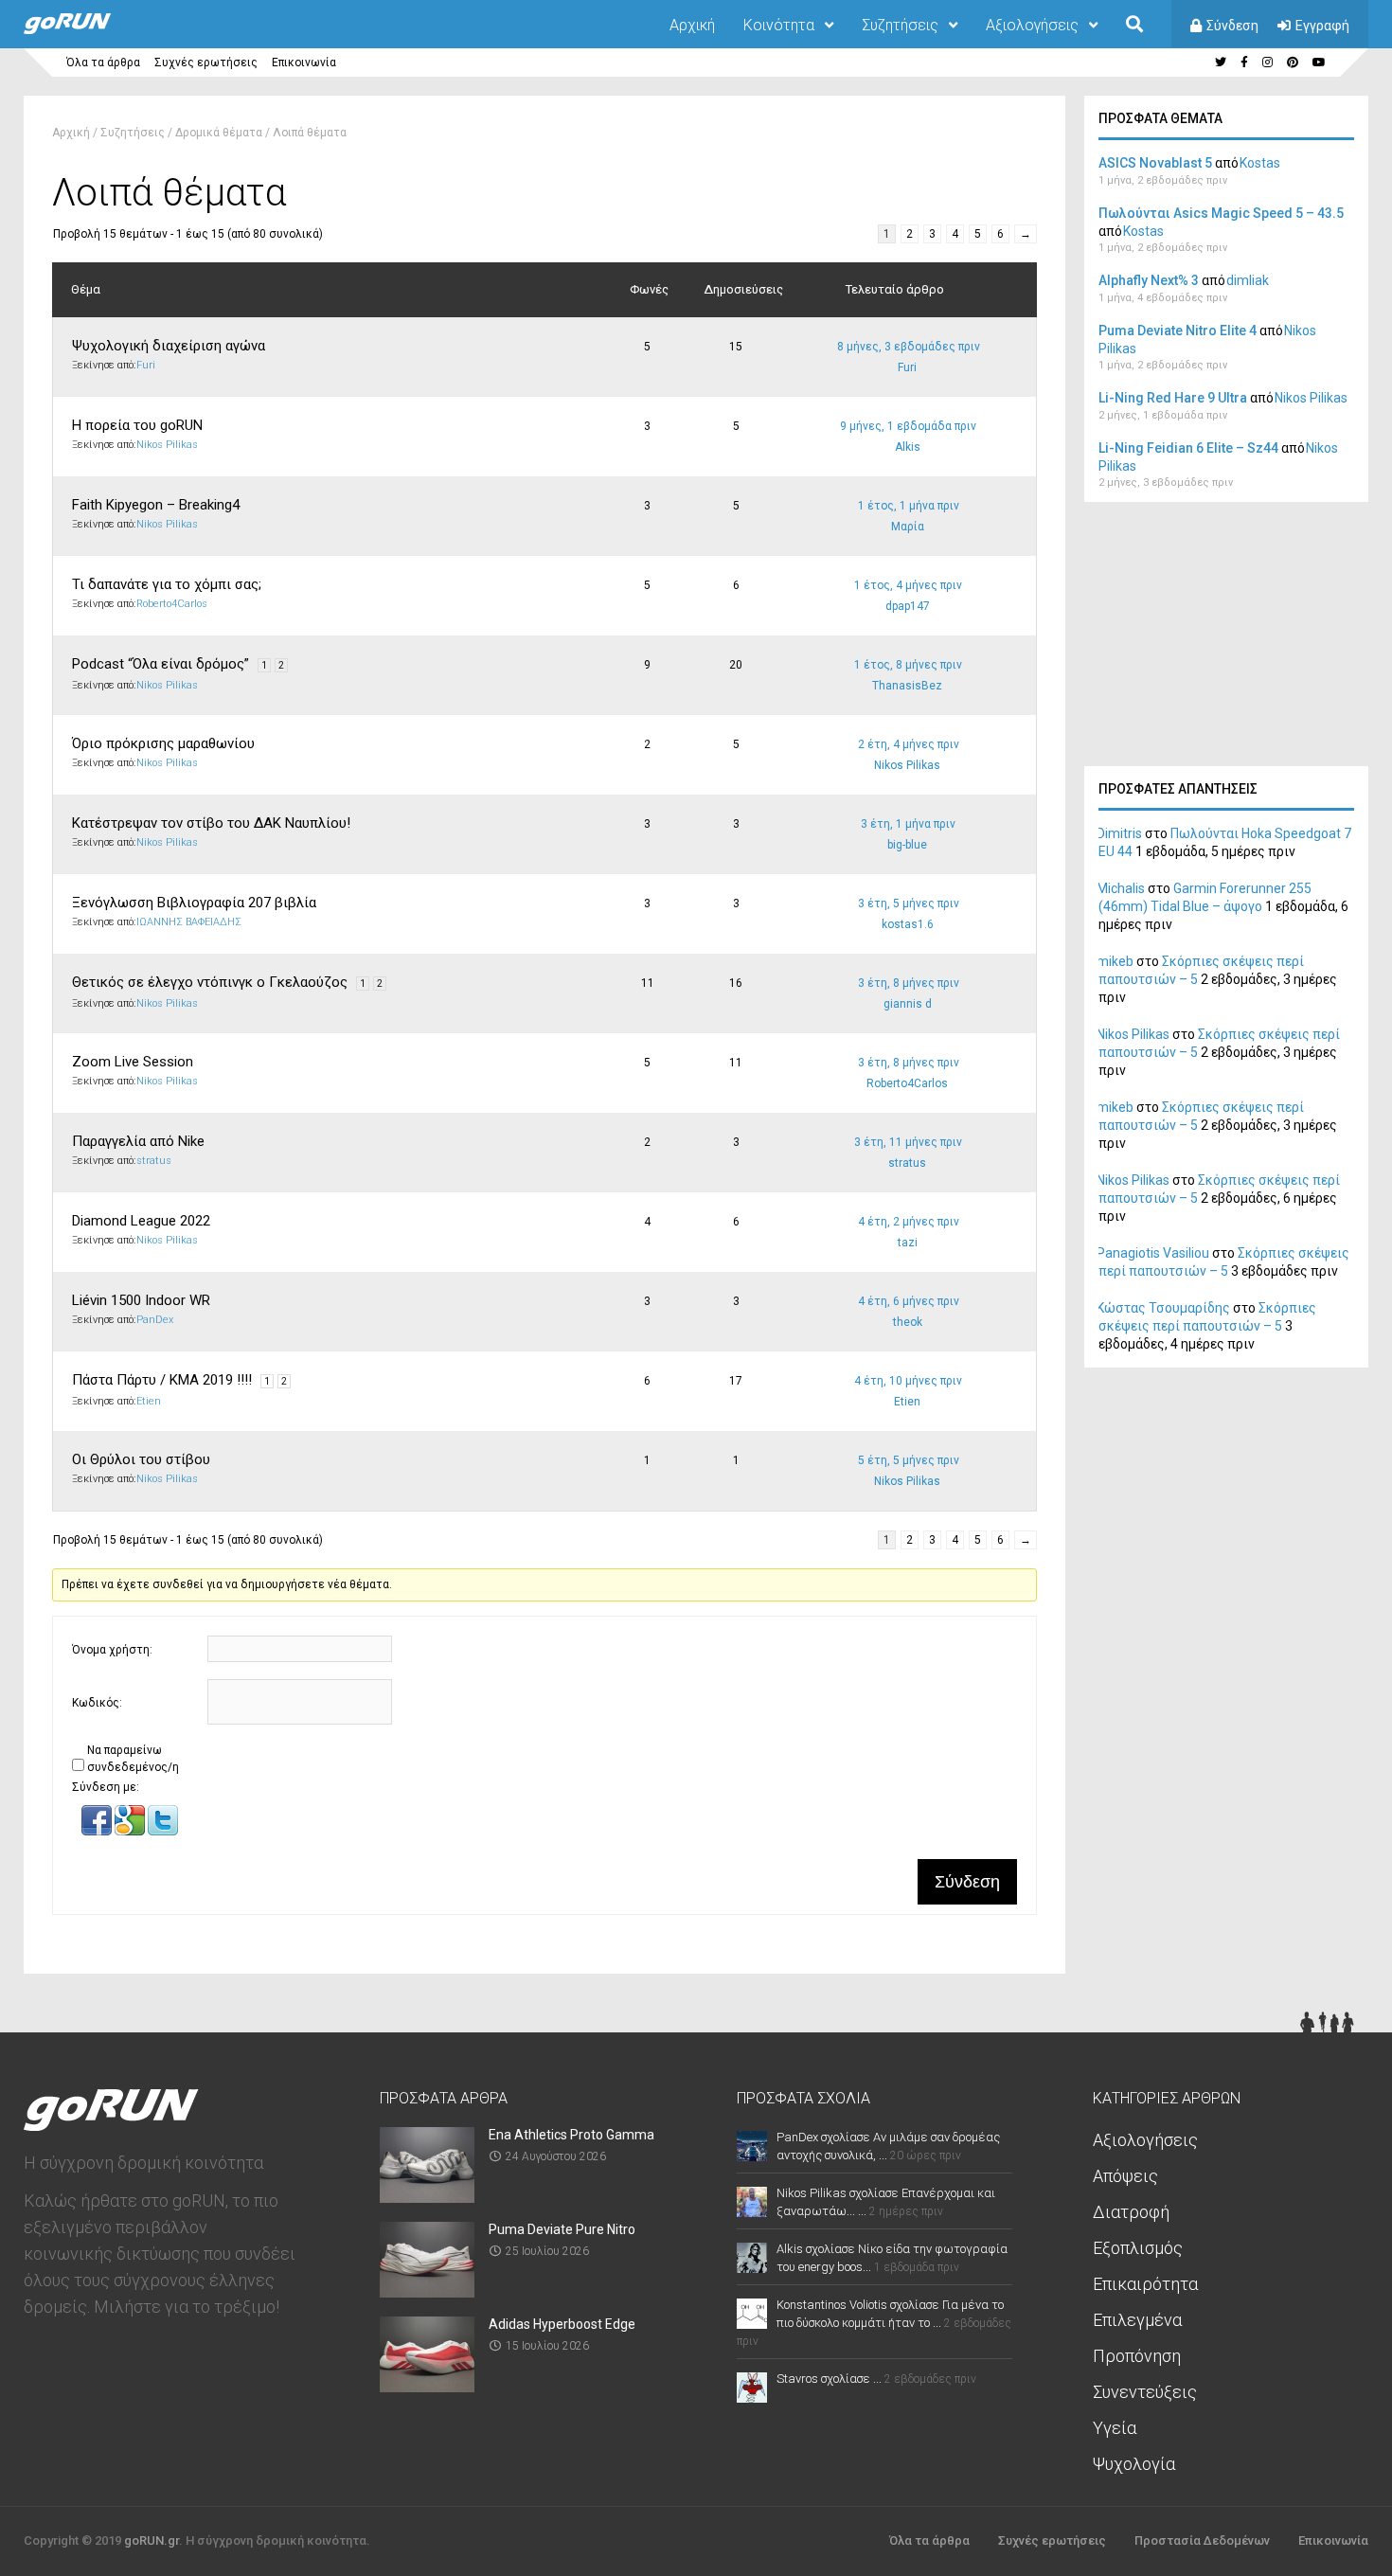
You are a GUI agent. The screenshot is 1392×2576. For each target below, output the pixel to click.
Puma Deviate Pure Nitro (562, 2229)
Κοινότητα (779, 25)
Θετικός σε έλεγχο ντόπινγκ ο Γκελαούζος (210, 982)
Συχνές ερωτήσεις (206, 63)
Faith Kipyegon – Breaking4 (156, 505)
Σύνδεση (1232, 26)
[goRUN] (86, 30)
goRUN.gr (152, 2540)
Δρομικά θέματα (219, 133)
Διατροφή (1131, 2212)
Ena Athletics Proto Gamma (571, 2135)
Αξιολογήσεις (1032, 25)
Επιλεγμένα (1137, 2320)
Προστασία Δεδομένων (1202, 2540)
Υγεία (1115, 2428)
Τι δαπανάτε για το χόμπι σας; (167, 584)
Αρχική (692, 25)
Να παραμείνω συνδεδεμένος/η (133, 1759)
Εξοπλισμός (1138, 2248)
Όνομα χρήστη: (112, 1650)
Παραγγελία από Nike (138, 1141)
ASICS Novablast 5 (1155, 163)
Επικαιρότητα (1145, 2284)
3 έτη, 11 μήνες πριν (908, 1142)
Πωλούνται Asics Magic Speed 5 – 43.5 (1221, 213)
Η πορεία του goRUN (137, 425)
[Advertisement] (1226, 639)
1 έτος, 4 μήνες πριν (908, 585)
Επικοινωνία (304, 63)
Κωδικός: (97, 1703)
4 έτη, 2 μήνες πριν (909, 1222)
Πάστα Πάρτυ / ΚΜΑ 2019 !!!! (162, 1380)
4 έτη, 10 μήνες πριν (908, 1381)
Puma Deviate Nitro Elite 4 (1178, 331)
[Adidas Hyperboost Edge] (427, 2386)
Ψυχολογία (1134, 2464)
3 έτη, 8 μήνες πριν (909, 983)
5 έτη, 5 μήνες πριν (909, 1460)
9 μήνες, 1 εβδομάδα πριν (908, 426)
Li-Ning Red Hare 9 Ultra (1173, 398)
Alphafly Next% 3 (1149, 280)
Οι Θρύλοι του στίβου (141, 1459)
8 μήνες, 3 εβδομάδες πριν (909, 347)
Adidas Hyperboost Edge (562, 2324)
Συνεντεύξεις (1145, 2392)
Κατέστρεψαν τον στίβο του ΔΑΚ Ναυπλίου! (211, 823)
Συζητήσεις (900, 25)
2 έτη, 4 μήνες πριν (909, 744)
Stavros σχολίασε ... (829, 2379)
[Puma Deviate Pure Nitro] (427, 2291)
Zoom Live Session (133, 1062)
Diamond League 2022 (141, 1221)
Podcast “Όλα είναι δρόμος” (161, 664)
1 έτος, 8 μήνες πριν (908, 665)
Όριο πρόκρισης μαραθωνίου (163, 743)
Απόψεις (1125, 2176)
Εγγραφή (1322, 26)
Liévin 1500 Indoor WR (141, 1300)
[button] (98, 1832)
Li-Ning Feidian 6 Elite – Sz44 (1188, 448)
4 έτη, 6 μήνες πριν (909, 1301)
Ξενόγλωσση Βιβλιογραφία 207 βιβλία (194, 903)
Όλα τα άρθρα (103, 63)
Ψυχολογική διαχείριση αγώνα (169, 346)
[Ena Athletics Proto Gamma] (427, 2197)
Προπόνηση (1137, 2356)
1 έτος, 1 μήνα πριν (909, 506)
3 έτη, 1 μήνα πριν (908, 824)
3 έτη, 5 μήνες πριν (909, 903)
